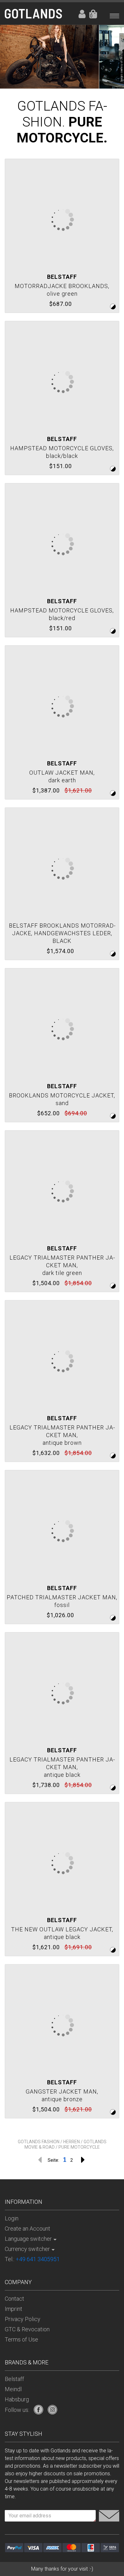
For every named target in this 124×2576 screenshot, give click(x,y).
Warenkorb (91, 16)
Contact (14, 2299)
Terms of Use (21, 2339)
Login (81, 14)
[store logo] (33, 14)
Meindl (13, 2389)
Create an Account (28, 2229)
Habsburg (17, 2399)
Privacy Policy (23, 2319)
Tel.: (32, 2259)
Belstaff (14, 2379)
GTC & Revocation (27, 2329)
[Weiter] (83, 2160)
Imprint (14, 2309)
